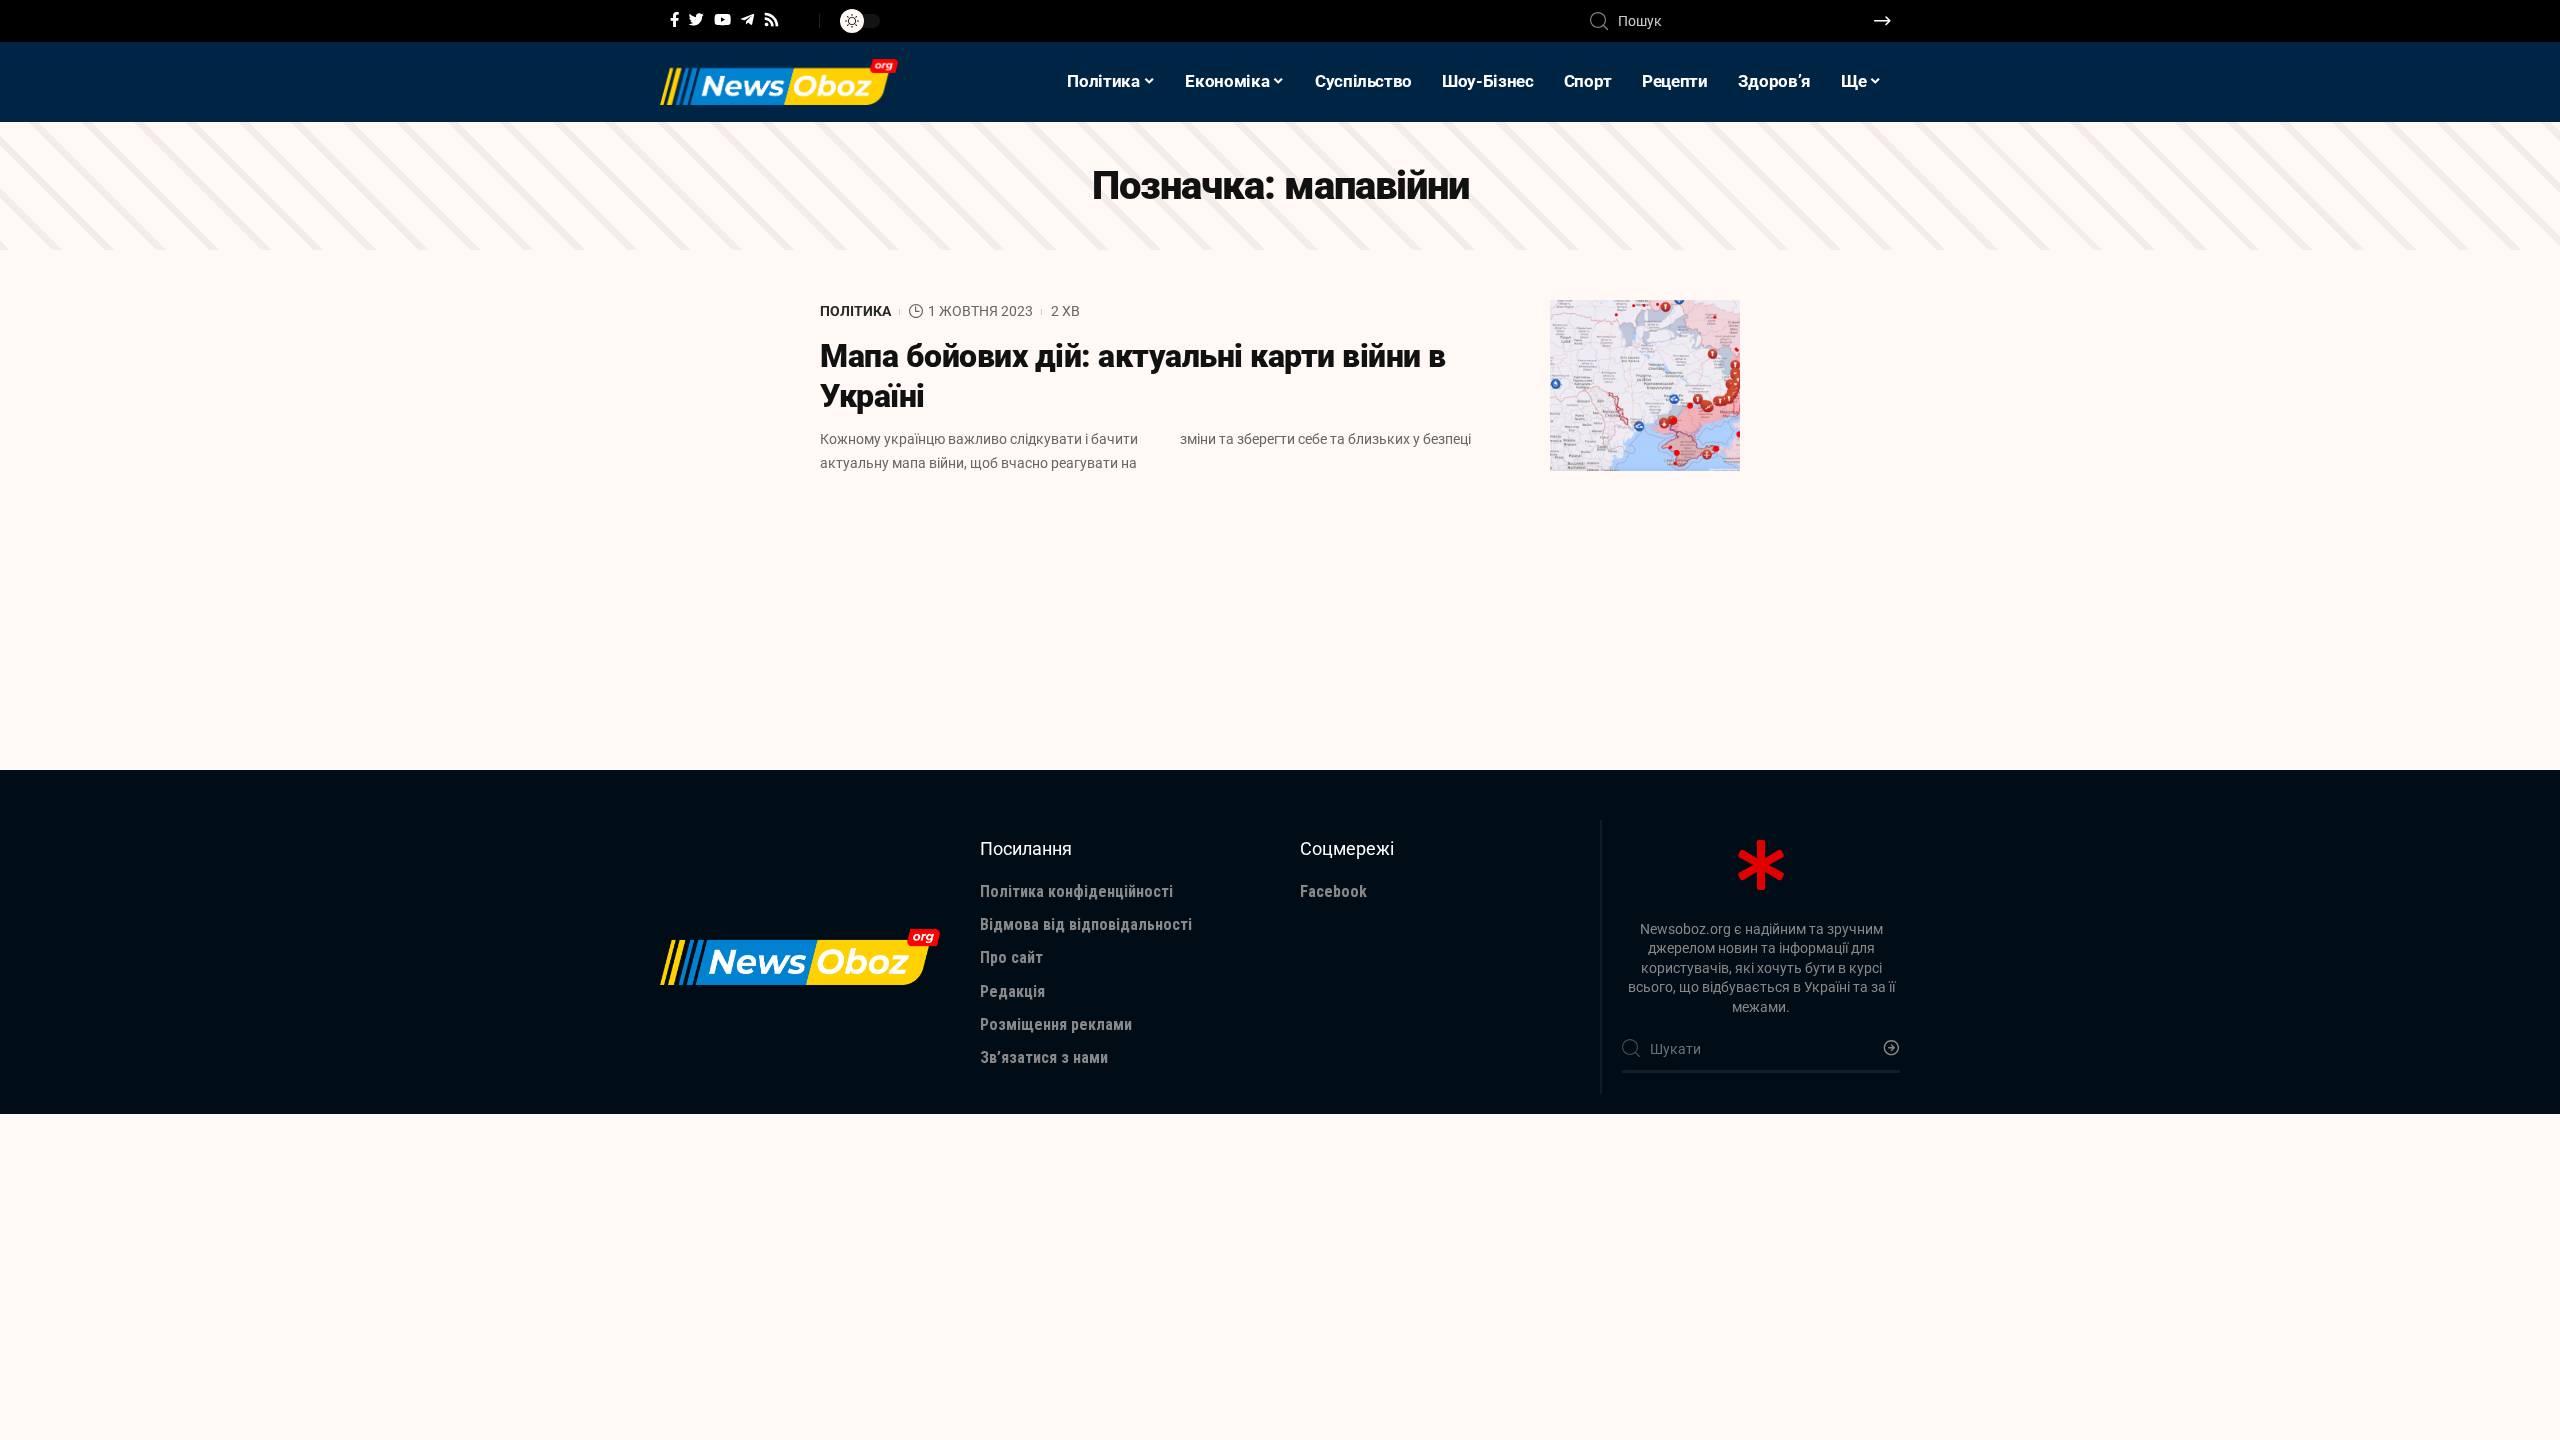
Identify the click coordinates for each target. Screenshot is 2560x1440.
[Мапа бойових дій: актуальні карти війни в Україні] (1645, 385)
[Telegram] (747, 20)
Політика (855, 311)
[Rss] (771, 20)
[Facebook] (674, 20)
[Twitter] (696, 20)
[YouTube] (722, 20)
